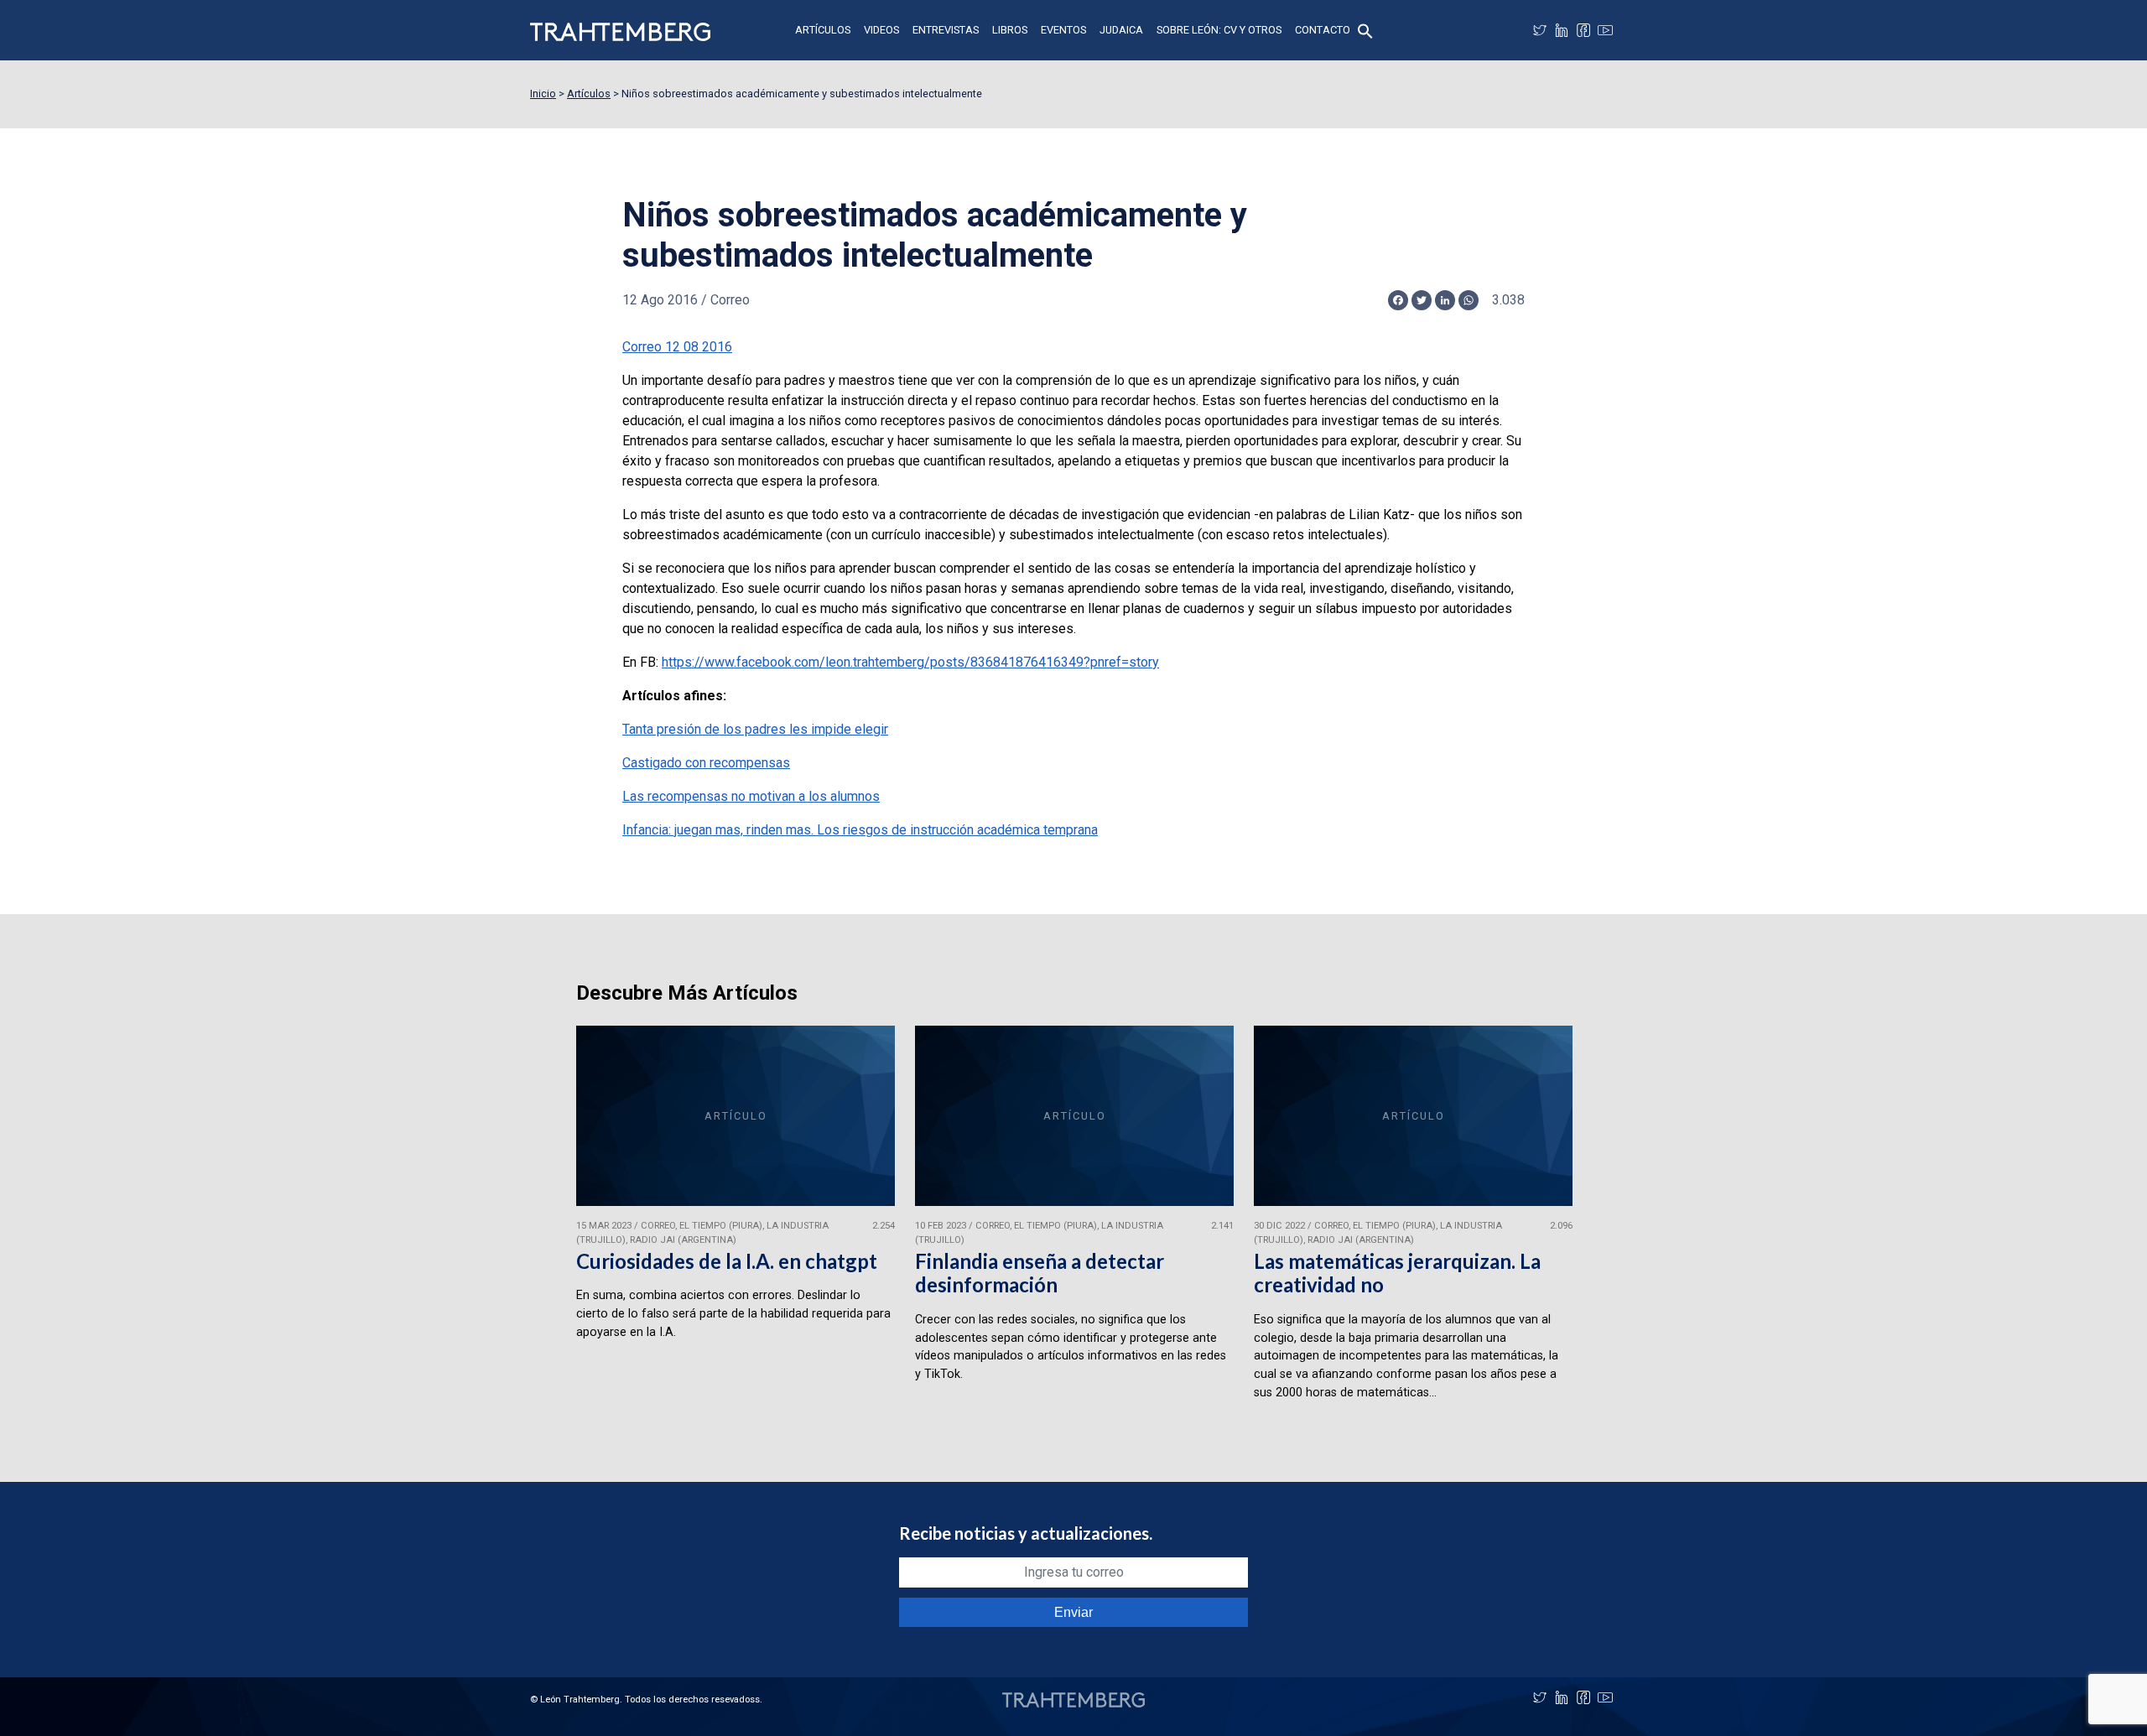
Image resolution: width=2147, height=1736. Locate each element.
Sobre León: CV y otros (1219, 30)
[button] (1365, 30)
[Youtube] (1605, 30)
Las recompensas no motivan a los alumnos (751, 796)
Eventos (1063, 30)
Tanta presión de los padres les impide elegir (755, 729)
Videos (881, 30)
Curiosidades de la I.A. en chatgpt (727, 1261)
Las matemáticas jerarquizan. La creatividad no (1397, 1273)
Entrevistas (946, 30)
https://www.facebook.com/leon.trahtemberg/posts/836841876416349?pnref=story (910, 662)
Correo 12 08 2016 (677, 347)
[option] (736, 1220)
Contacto (1323, 30)
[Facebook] (1583, 30)
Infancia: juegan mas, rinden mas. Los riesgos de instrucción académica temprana (860, 830)
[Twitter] (1540, 30)
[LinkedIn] (1562, 30)
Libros (1010, 30)
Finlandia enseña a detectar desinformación (1040, 1273)
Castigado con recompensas (706, 763)
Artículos (823, 30)
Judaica (1121, 30)
